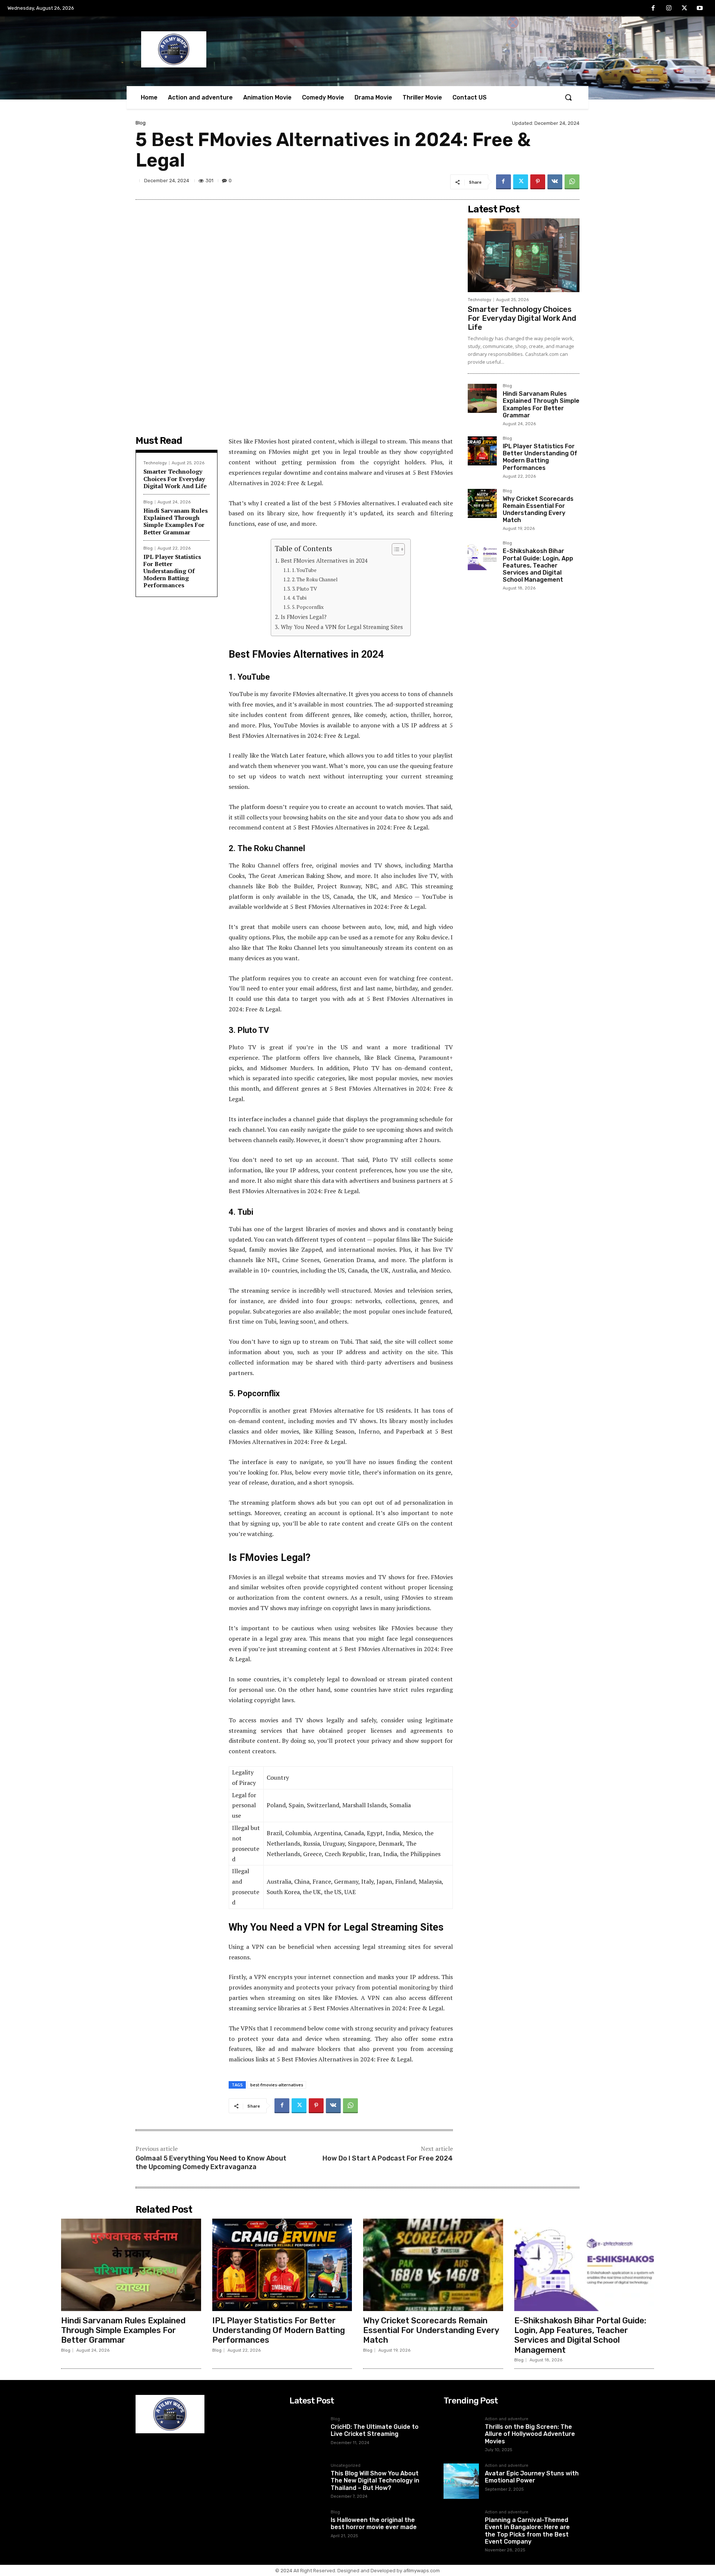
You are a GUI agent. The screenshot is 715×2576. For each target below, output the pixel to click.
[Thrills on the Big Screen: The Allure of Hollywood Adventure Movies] (461, 2435)
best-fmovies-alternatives (277, 2085)
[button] (568, 97)
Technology (155, 463)
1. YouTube (304, 570)
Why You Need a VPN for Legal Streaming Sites (342, 627)
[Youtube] (700, 9)
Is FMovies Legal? (304, 617)
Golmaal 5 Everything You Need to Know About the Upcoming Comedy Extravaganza (211, 2163)
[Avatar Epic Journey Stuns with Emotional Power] (461, 2481)
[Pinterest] (538, 182)
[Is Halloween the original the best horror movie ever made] (307, 2528)
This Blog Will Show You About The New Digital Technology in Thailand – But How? (375, 2480)
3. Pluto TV (304, 589)
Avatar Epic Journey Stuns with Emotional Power (532, 2477)
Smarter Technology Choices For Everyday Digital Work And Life (175, 478)
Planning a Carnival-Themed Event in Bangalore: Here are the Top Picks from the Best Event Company (527, 2531)
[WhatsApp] (572, 182)
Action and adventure (507, 2419)
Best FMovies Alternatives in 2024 (324, 560)
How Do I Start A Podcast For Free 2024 (388, 2158)
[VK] (555, 182)
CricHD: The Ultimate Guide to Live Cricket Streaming (375, 2430)
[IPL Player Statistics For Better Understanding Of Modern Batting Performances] (482, 451)
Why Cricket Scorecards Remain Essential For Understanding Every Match (538, 510)
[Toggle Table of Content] (395, 549)
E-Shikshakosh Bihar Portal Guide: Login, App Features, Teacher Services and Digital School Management (538, 565)
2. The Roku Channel (315, 579)
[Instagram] (669, 9)
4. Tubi (299, 598)
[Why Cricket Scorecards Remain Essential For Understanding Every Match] (482, 503)
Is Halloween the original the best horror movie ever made (374, 2523)
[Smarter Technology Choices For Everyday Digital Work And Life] (524, 255)
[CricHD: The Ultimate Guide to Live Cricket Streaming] (307, 2435)
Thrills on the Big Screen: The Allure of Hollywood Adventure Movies (530, 2434)
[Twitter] (684, 9)
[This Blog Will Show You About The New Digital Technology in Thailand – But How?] (307, 2481)
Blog (141, 123)
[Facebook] (654, 9)
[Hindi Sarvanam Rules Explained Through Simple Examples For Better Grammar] (482, 398)
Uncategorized (346, 2466)
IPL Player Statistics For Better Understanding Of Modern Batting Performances (172, 571)
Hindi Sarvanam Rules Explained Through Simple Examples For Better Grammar (176, 521)
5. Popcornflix (308, 607)
